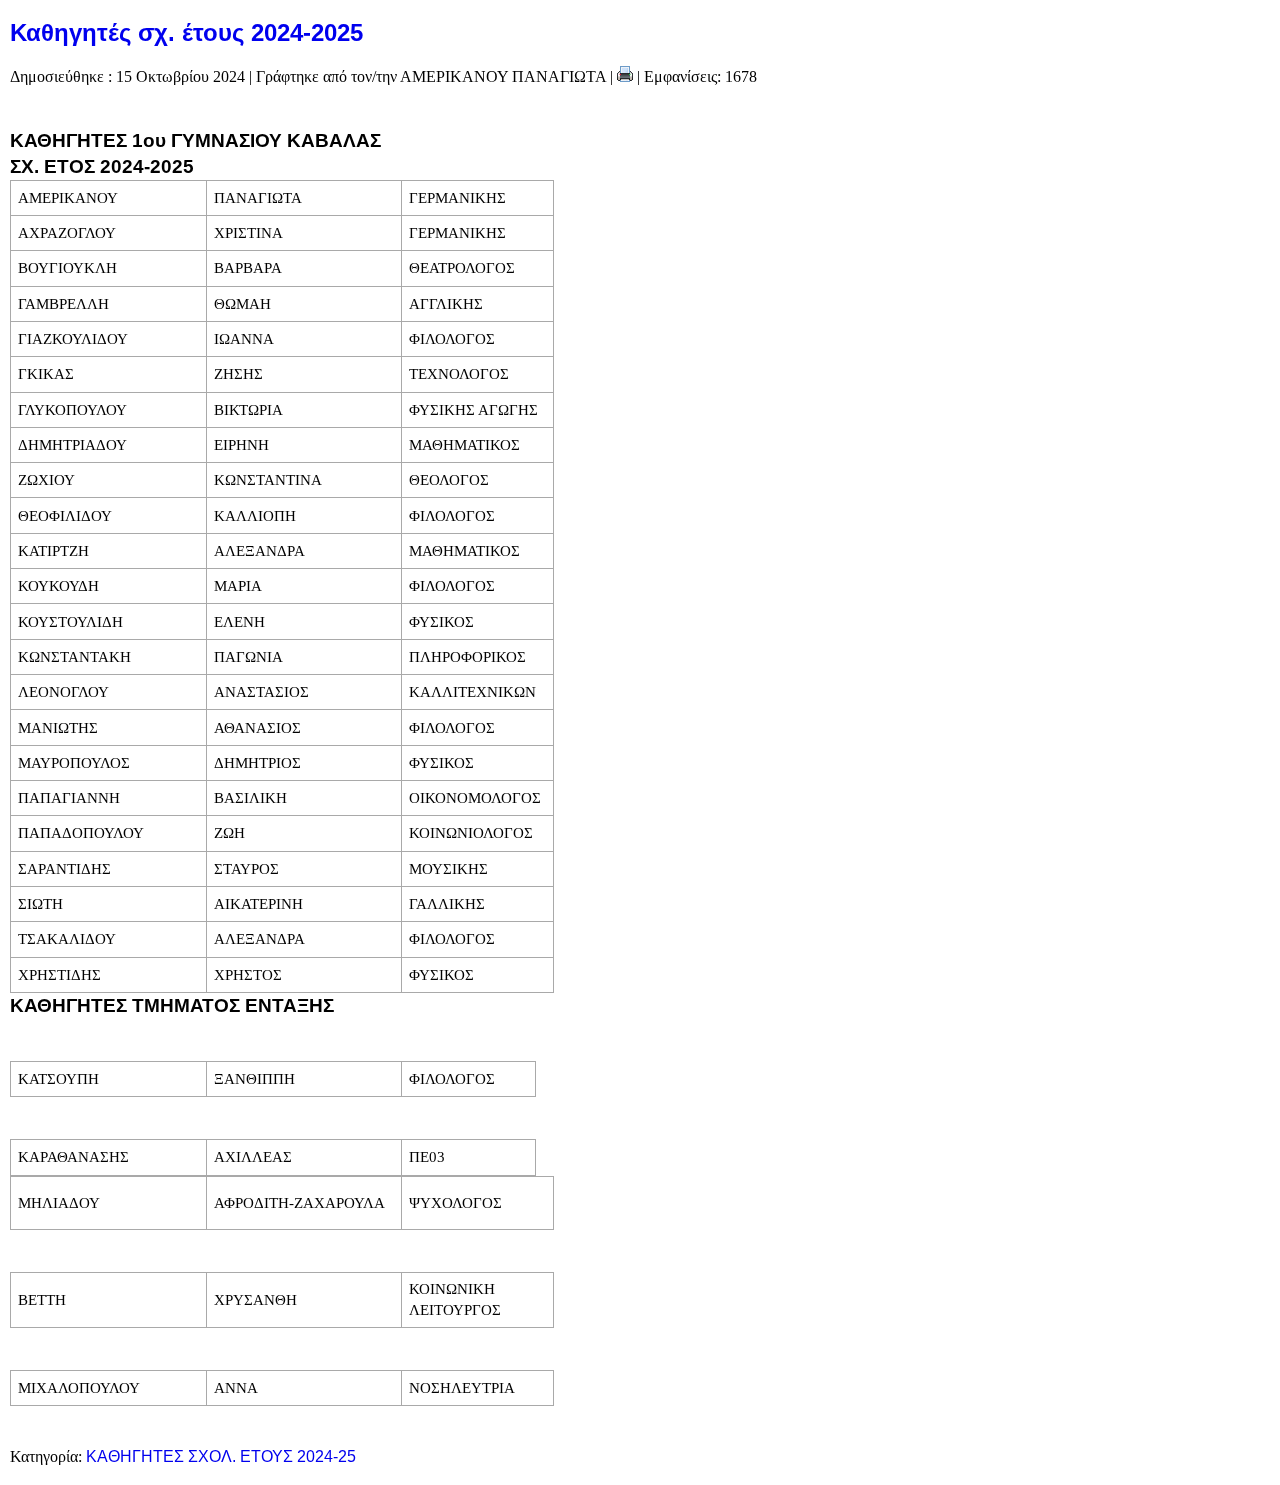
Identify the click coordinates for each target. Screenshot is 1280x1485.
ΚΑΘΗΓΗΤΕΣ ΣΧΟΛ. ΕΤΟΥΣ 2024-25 (221, 1456)
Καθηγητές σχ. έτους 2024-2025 (186, 32)
